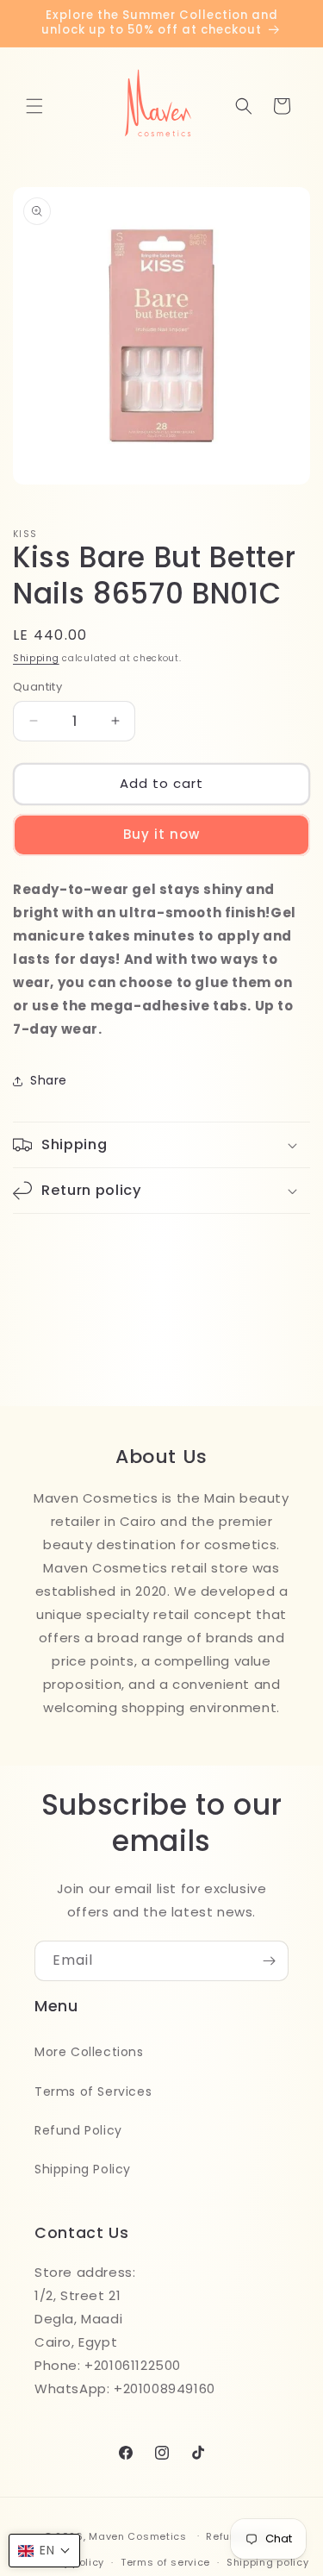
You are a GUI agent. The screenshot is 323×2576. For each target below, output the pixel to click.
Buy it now (161, 834)
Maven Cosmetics (138, 2535)
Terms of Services (93, 2091)
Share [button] (49, 1080)
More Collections (89, 2052)
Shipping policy (268, 2562)
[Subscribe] (269, 1961)
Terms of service (165, 2562)
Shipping (36, 658)
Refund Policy (78, 2130)
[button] (34, 106)
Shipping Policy (83, 2169)
